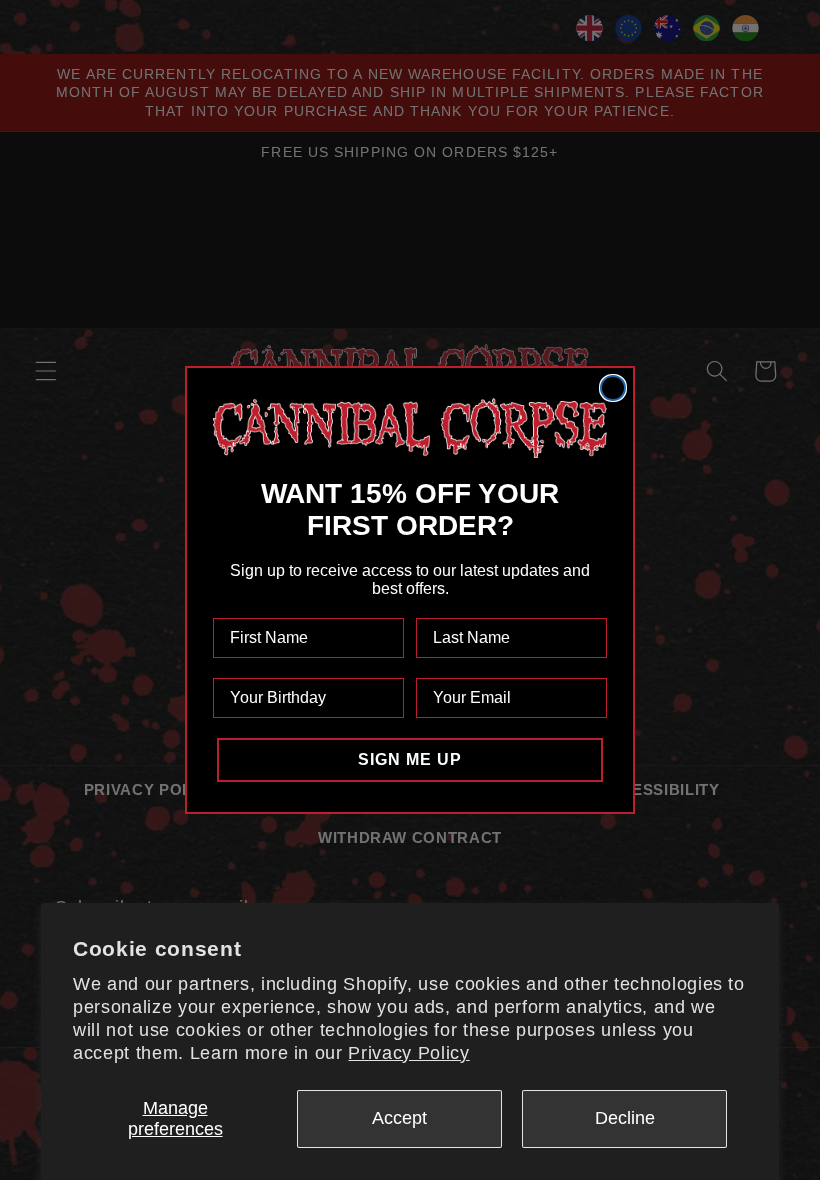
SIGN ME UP (410, 759)
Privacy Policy (408, 1053)
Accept (399, 1118)
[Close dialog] (613, 388)
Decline (625, 1118)
